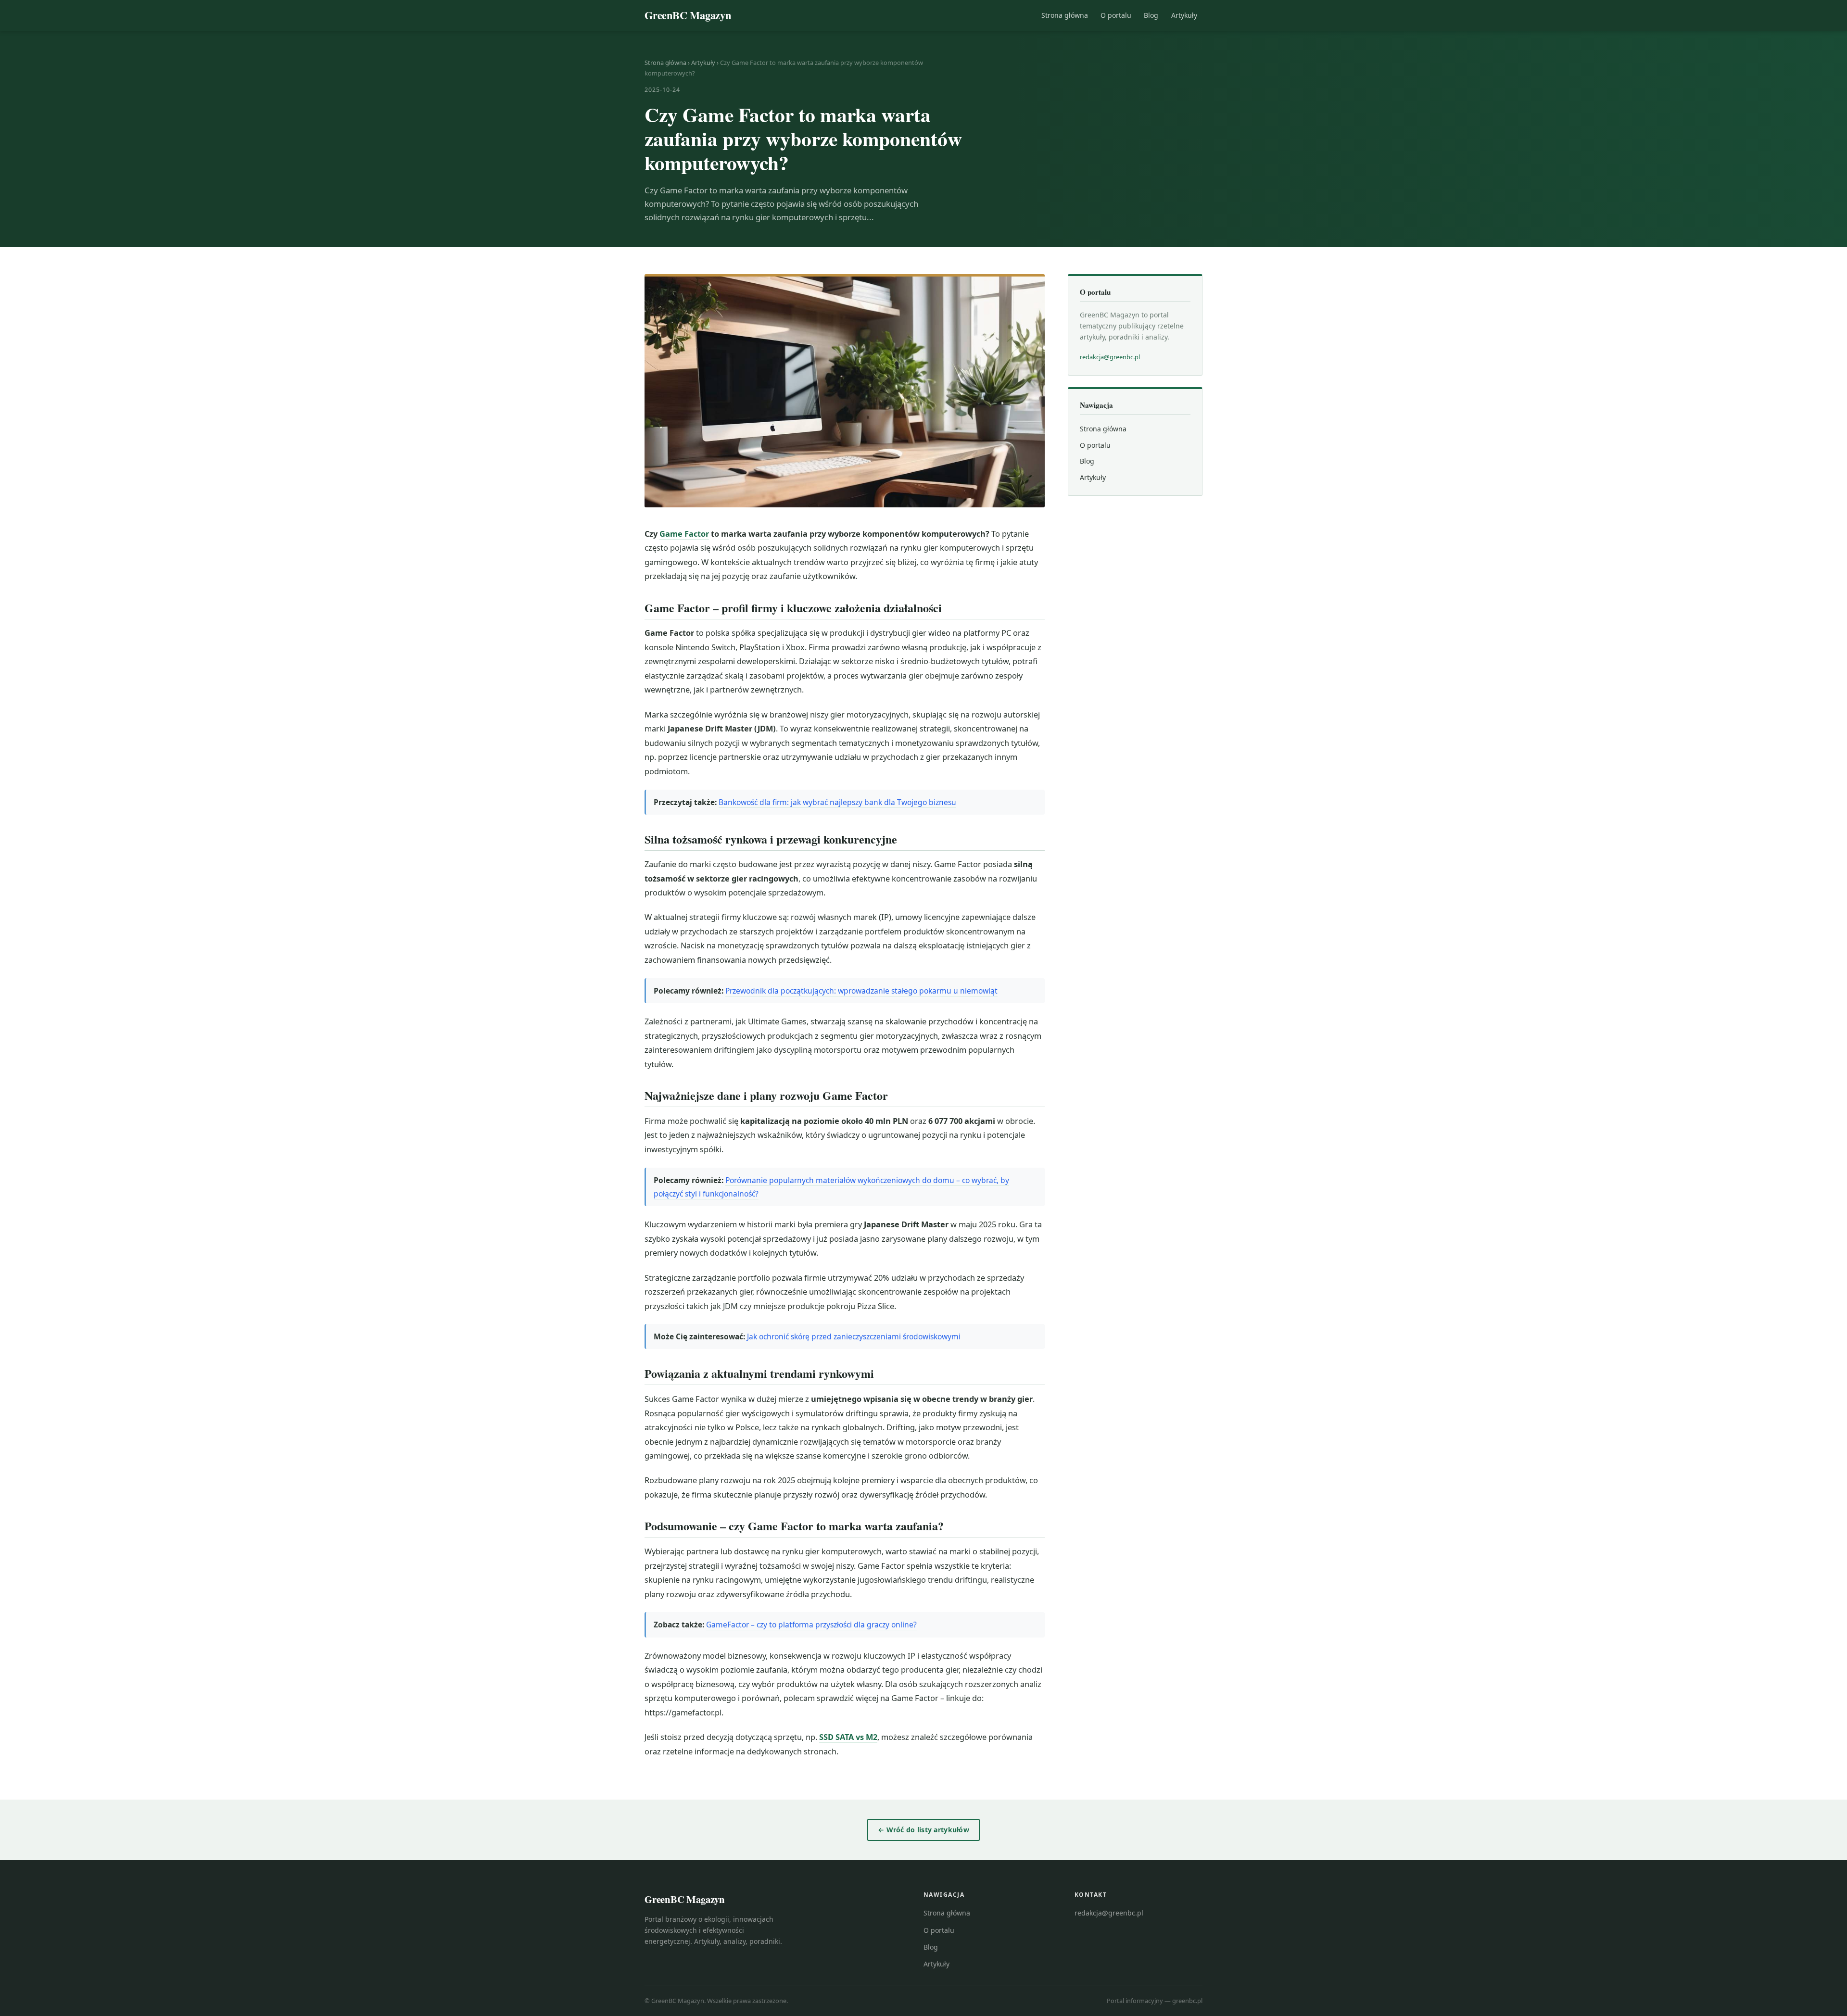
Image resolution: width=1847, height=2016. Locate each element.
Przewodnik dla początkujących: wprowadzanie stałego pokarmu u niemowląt (861, 991)
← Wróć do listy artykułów (923, 1830)
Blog (1151, 15)
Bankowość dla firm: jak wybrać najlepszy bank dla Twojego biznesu (837, 802)
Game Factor (684, 534)
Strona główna (1065, 15)
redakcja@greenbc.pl (1110, 357)
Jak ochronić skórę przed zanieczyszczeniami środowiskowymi (854, 1336)
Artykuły (1184, 15)
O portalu (1116, 15)
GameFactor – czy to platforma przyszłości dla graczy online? (811, 1625)
